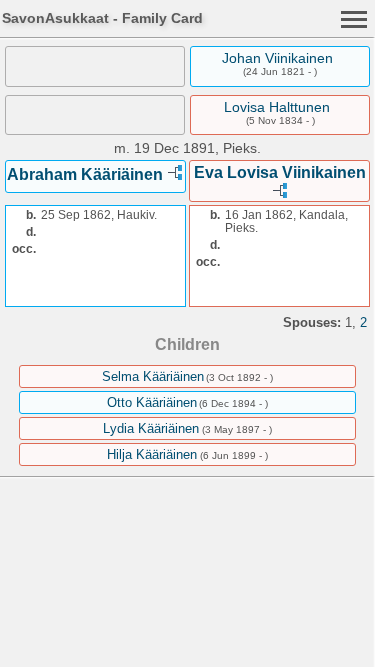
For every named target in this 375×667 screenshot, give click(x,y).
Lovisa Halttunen (277, 107)
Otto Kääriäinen (152, 402)
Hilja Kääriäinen (152, 454)
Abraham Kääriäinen (85, 174)
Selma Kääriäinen (153, 376)
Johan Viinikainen (277, 58)
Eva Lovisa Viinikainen (280, 172)
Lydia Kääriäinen (151, 428)
